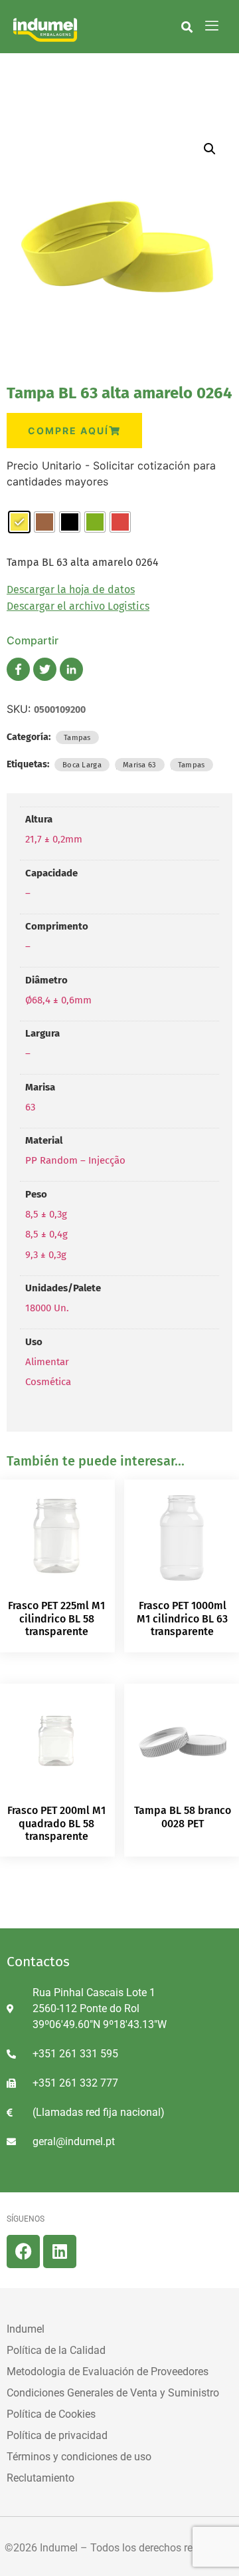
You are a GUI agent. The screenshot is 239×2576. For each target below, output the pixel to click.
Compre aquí (68, 431)
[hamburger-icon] (212, 27)
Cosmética (48, 1382)
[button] (187, 27)
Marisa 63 (140, 765)
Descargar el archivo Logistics (78, 606)
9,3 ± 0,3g (46, 1255)
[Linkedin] (60, 2252)
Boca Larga (82, 765)
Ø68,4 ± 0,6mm (58, 1000)
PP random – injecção (75, 1160)
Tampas (77, 737)
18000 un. (47, 1308)
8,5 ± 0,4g (46, 1234)
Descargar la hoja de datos (71, 589)
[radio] (19, 522)
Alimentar (47, 1362)
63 (30, 1107)
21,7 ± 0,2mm (54, 839)
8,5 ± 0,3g (46, 1214)
